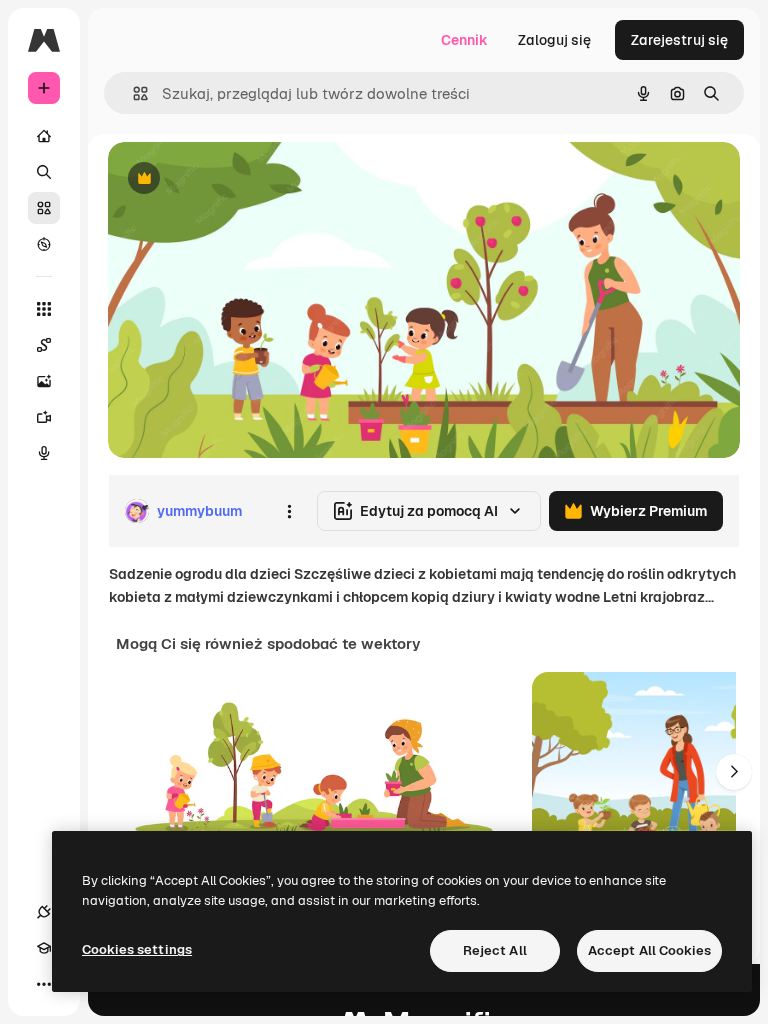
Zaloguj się (554, 40)
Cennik (464, 40)
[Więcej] (44, 984)
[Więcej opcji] (289, 511)
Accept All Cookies (649, 950)
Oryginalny (246, 179)
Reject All (495, 950)
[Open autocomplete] (132, 93)
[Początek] (44, 136)
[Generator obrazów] (44, 381)
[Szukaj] (44, 172)
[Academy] (44, 948)
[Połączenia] (44, 912)
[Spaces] (44, 345)
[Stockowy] (44, 208)
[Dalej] (734, 772)
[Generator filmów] (44, 417)
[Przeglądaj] (44, 244)
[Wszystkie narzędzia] (44, 309)
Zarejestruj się (679, 40)
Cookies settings (137, 949)
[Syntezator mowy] (44, 453)
